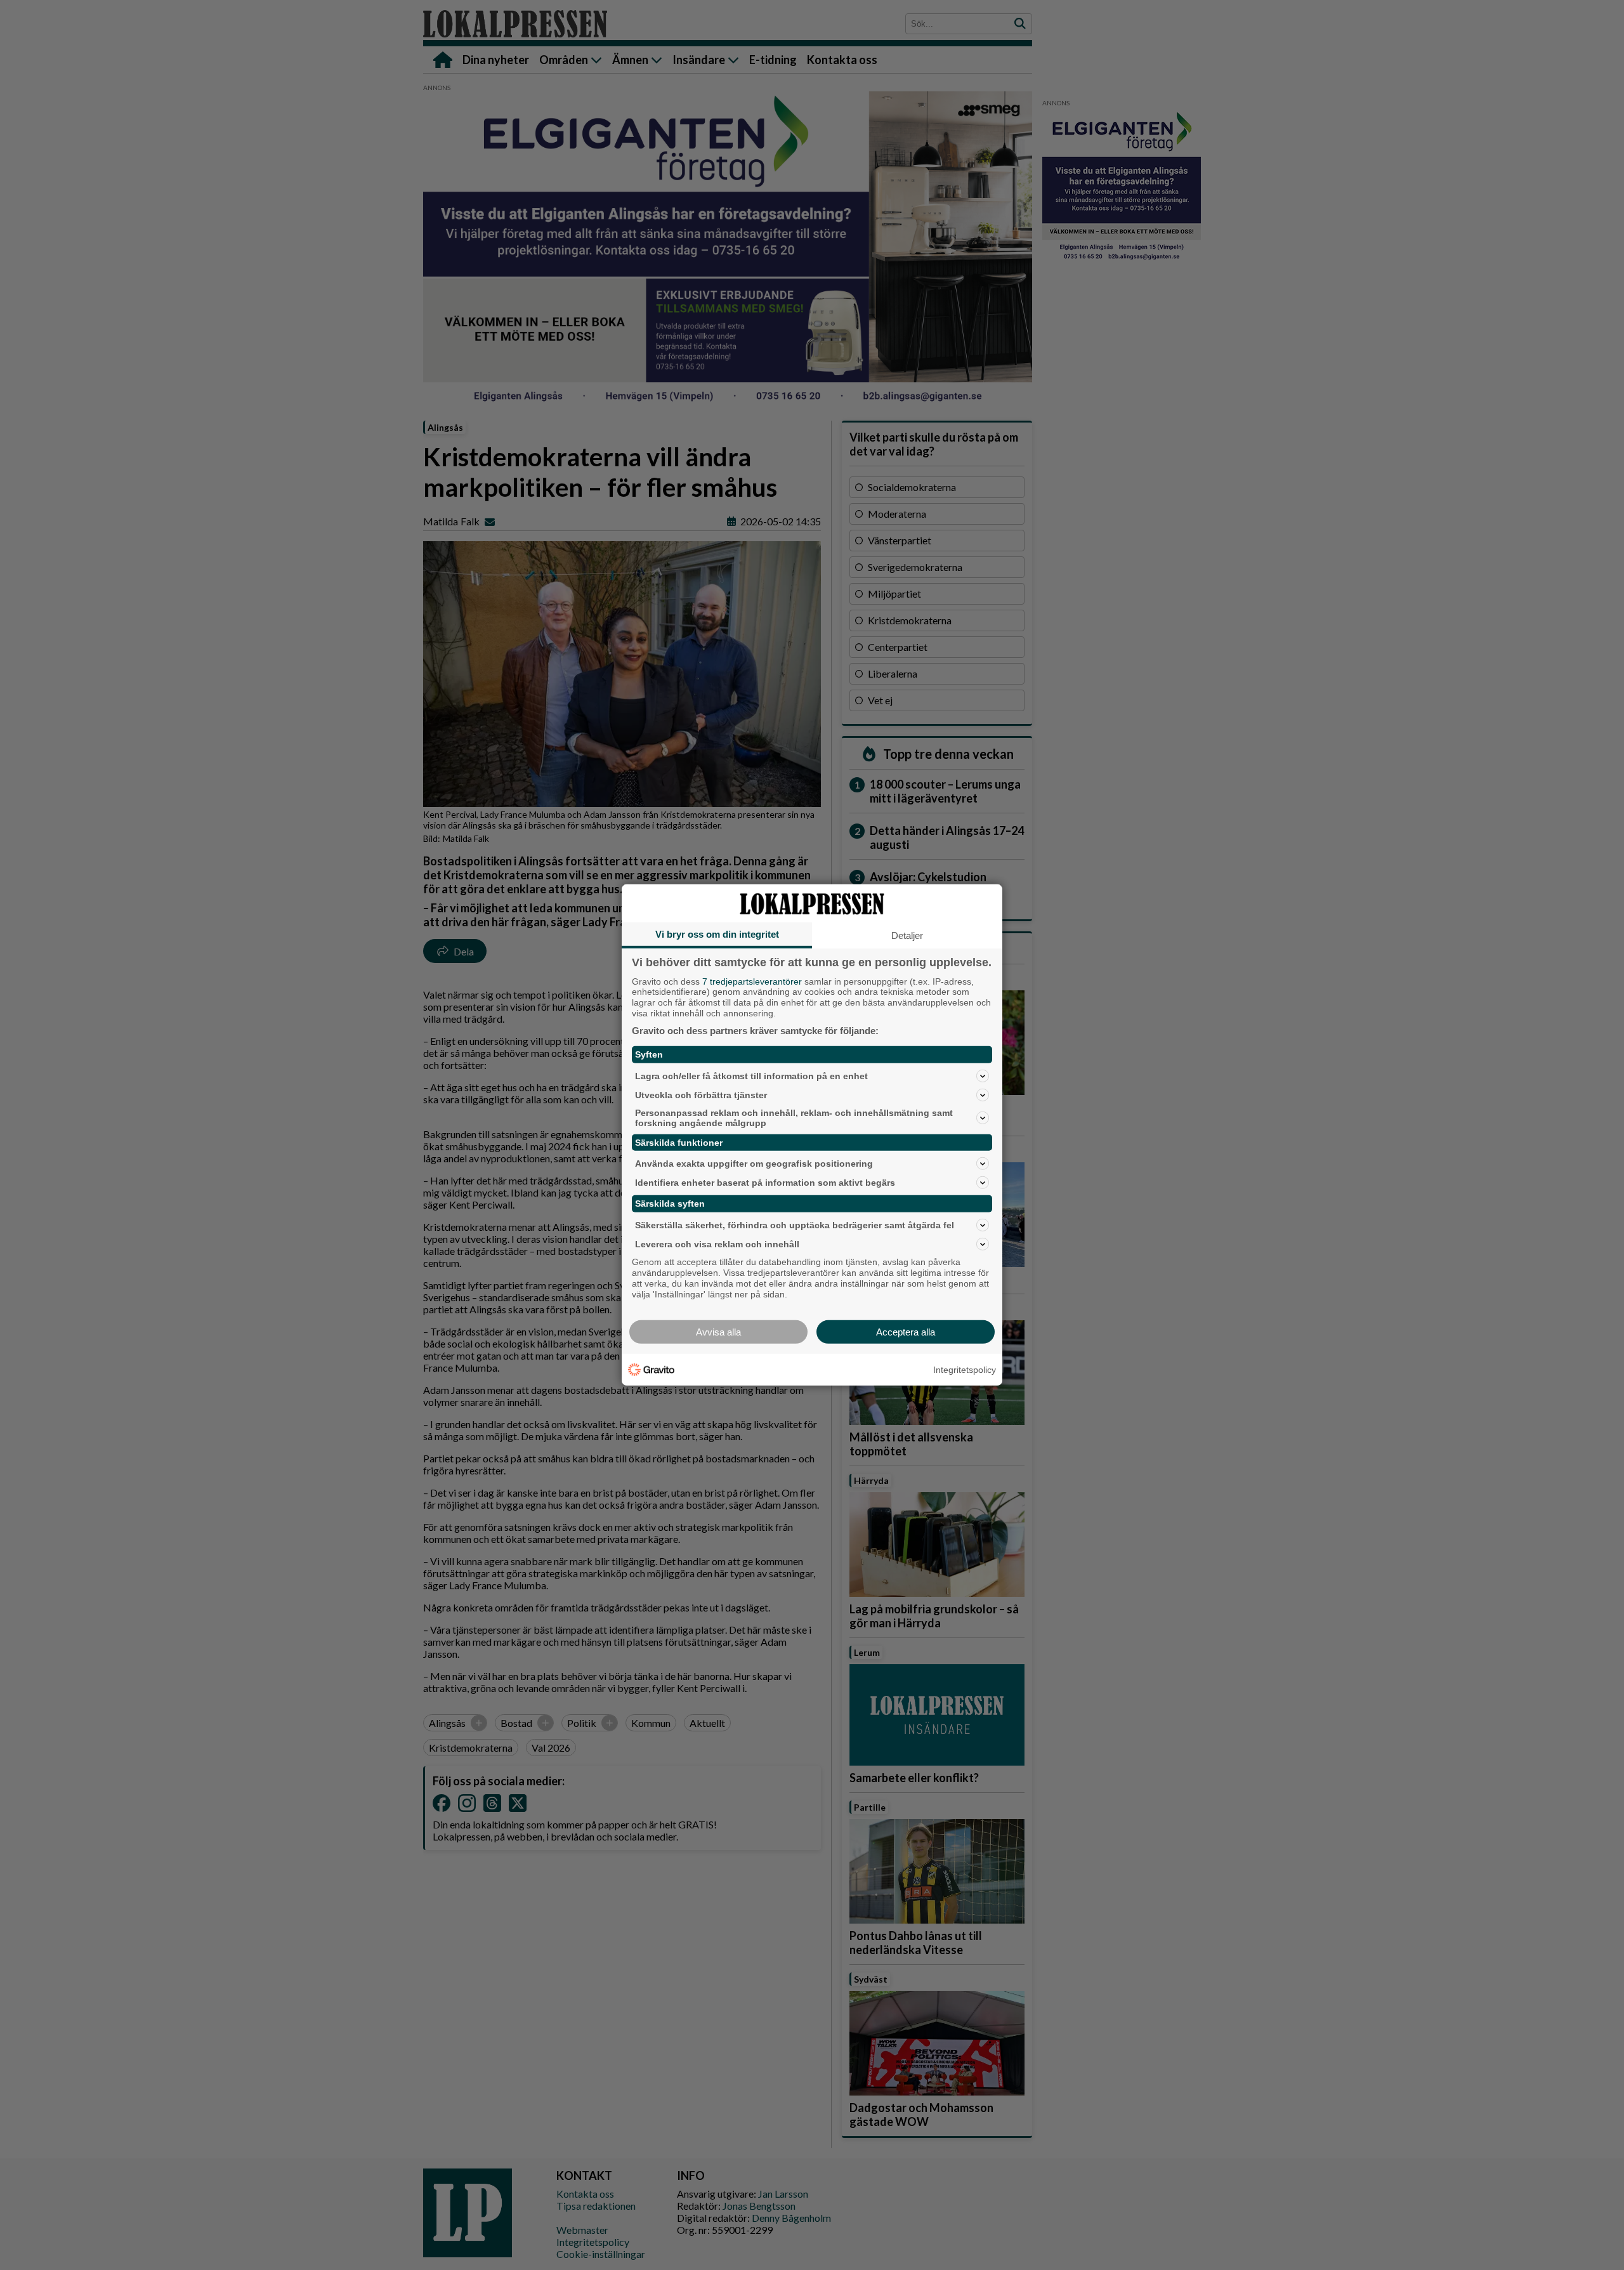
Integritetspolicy (965, 1370)
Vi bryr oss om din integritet (717, 934)
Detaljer (907, 935)
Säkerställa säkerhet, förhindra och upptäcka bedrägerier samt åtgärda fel (795, 1225)
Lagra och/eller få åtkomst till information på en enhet (751, 1075)
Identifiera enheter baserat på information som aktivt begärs (765, 1183)
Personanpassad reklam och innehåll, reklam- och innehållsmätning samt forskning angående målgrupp (794, 1117)
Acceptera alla (906, 1332)
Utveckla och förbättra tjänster (701, 1094)
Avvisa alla (718, 1332)
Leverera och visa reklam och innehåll (717, 1244)
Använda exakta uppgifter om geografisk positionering (754, 1164)
